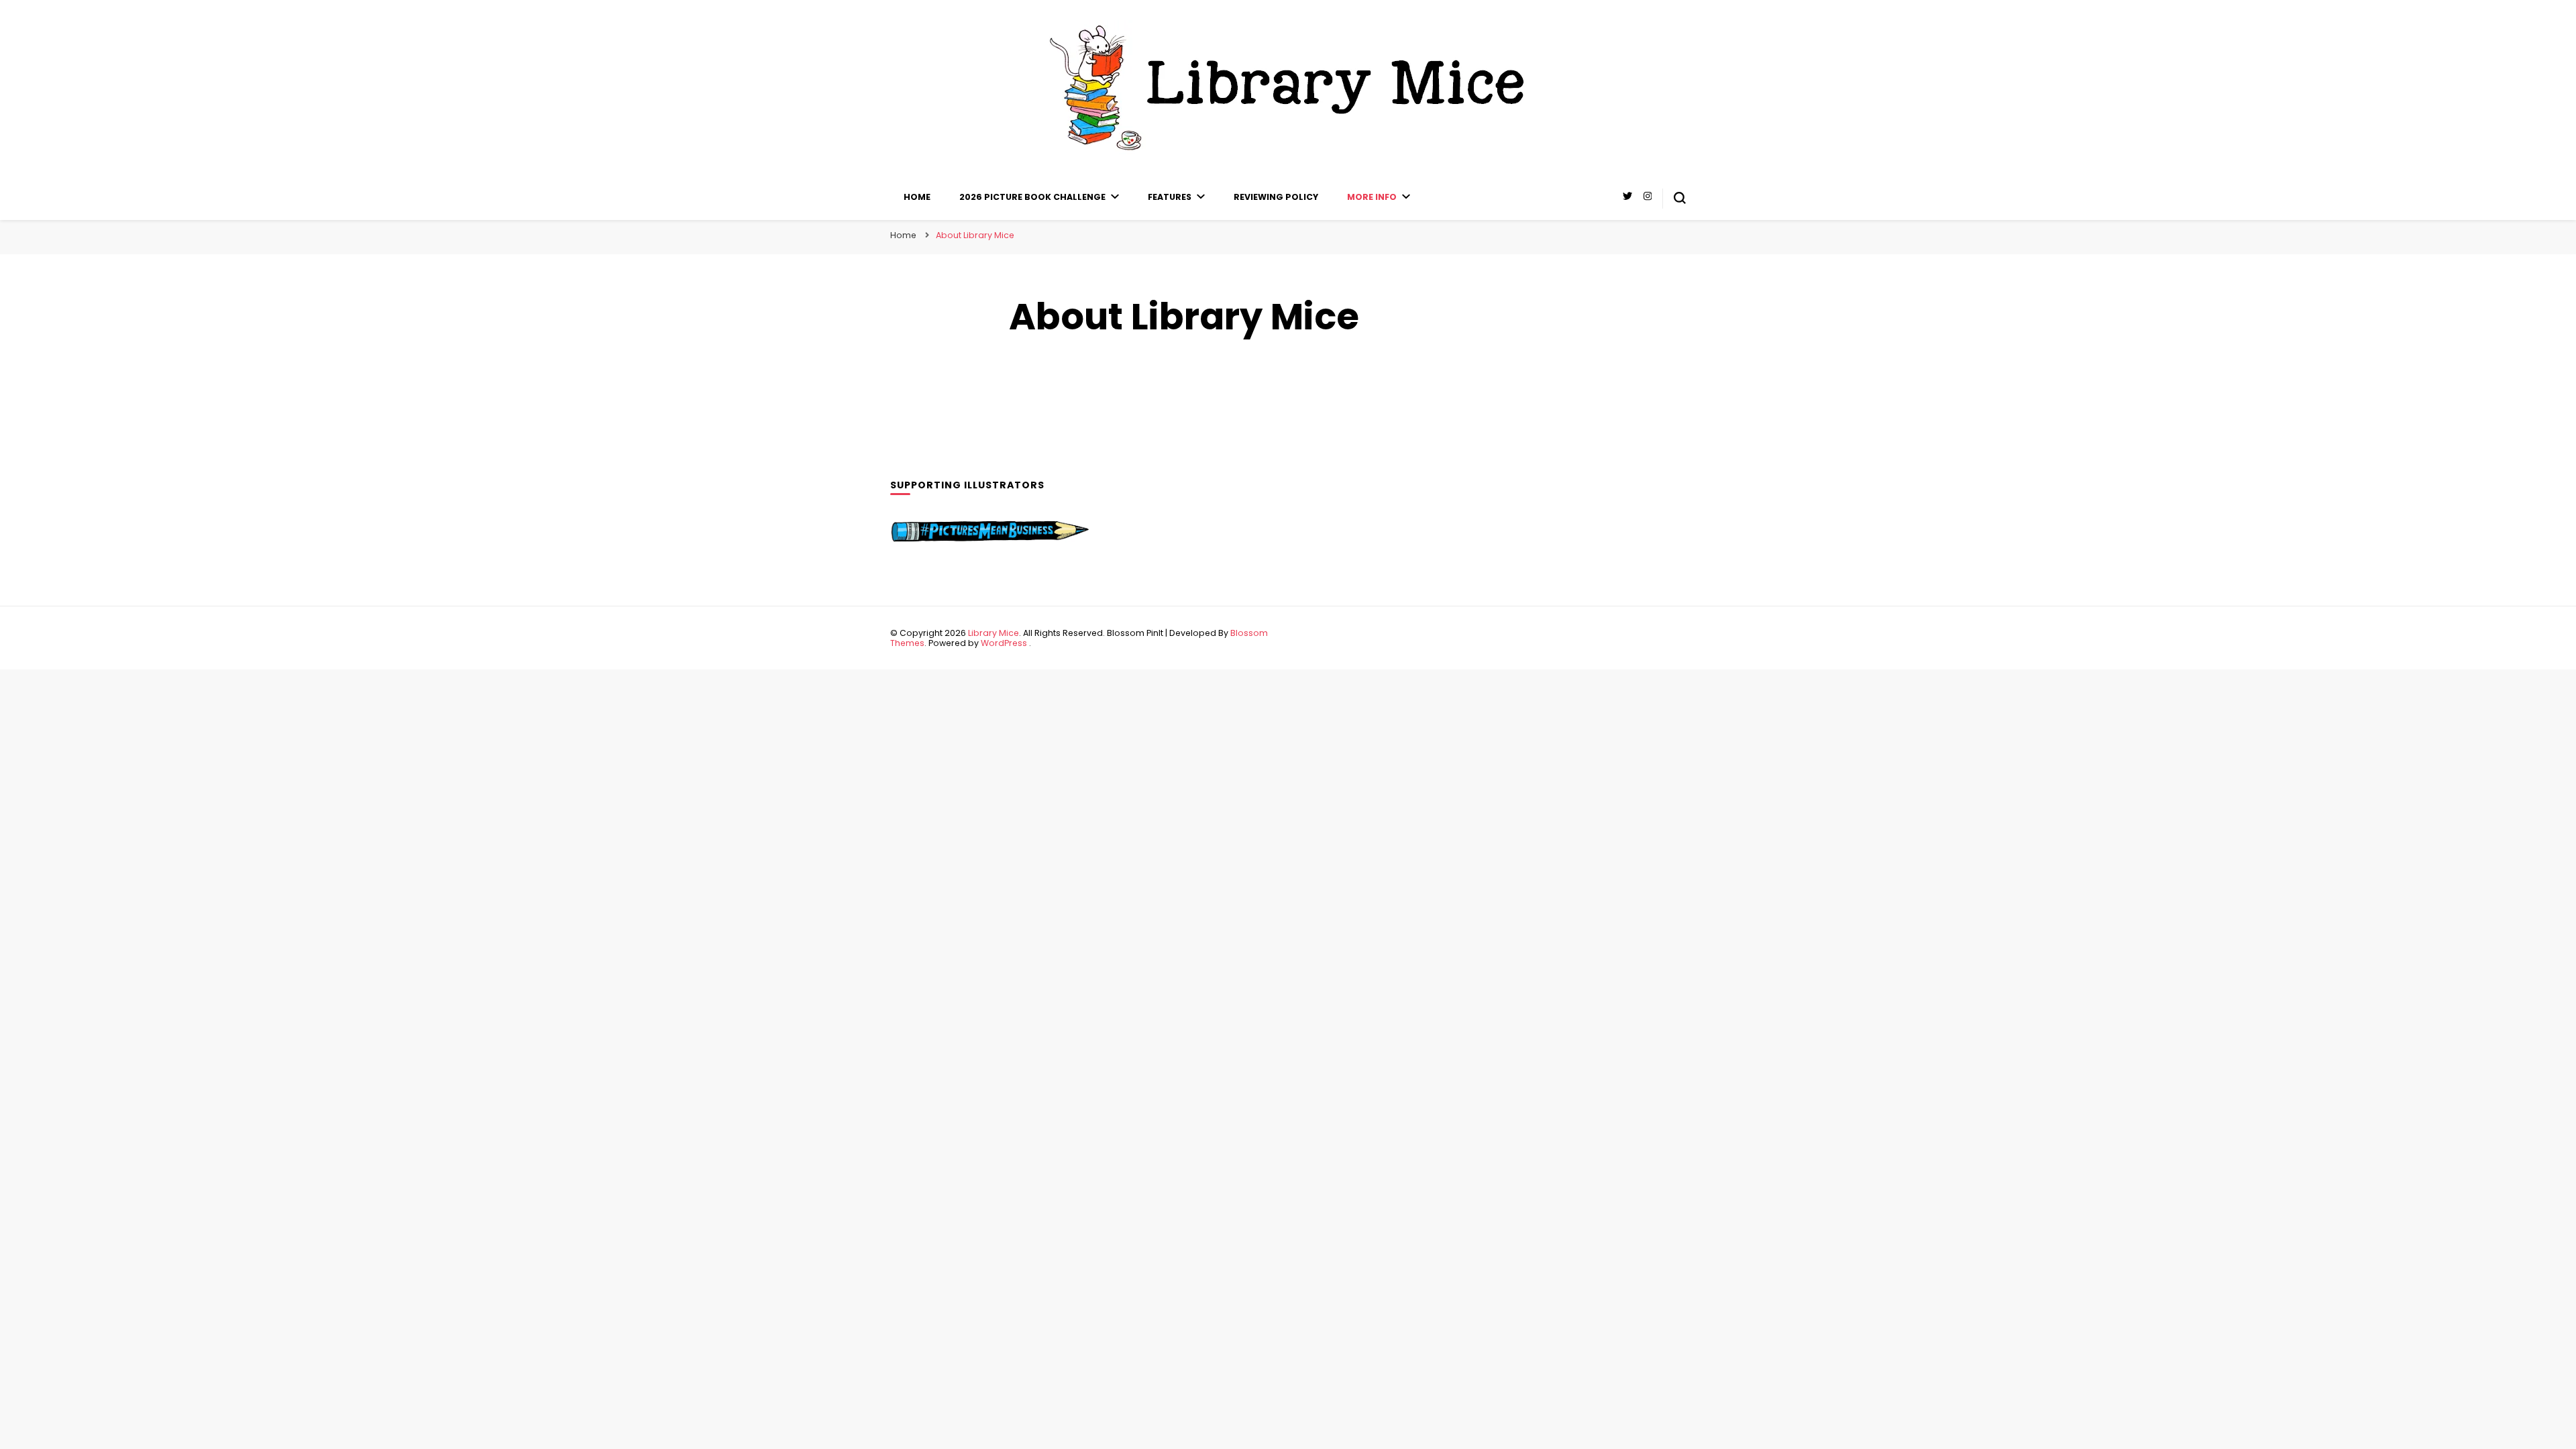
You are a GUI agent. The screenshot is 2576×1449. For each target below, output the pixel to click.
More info (1372, 197)
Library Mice (994, 633)
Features (1170, 197)
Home (917, 197)
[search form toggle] (1680, 198)
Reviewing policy (1276, 197)
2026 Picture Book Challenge (1032, 197)
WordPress (1004, 643)
